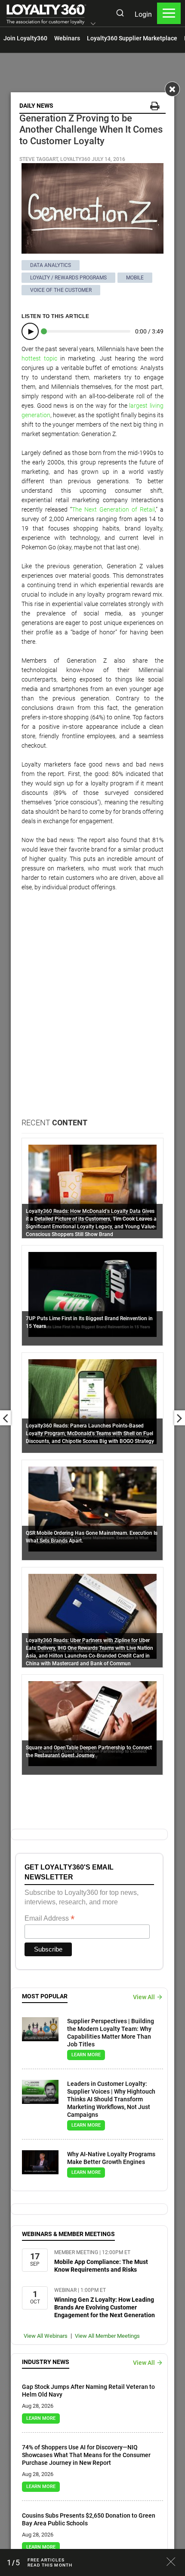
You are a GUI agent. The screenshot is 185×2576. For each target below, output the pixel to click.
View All (144, 1997)
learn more (86, 2055)
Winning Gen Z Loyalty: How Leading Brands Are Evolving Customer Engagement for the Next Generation (105, 2307)
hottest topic (39, 358)
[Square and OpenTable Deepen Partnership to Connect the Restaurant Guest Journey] (92, 1723)
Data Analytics (51, 265)
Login (143, 14)
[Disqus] (92, 1008)
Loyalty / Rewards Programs (68, 278)
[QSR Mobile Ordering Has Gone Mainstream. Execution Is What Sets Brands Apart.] (92, 1509)
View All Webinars (46, 2336)
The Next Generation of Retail (113, 509)
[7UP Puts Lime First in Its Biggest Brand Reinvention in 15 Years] (92, 1294)
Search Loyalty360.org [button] (120, 14)
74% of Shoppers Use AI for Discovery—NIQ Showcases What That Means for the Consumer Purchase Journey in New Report (86, 2455)
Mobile (135, 278)
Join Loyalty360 (25, 38)
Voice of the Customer (61, 290)
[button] (93, 24)
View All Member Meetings (107, 2336)
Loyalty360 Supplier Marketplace (132, 38)
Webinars (67, 38)
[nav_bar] (169, 13)
